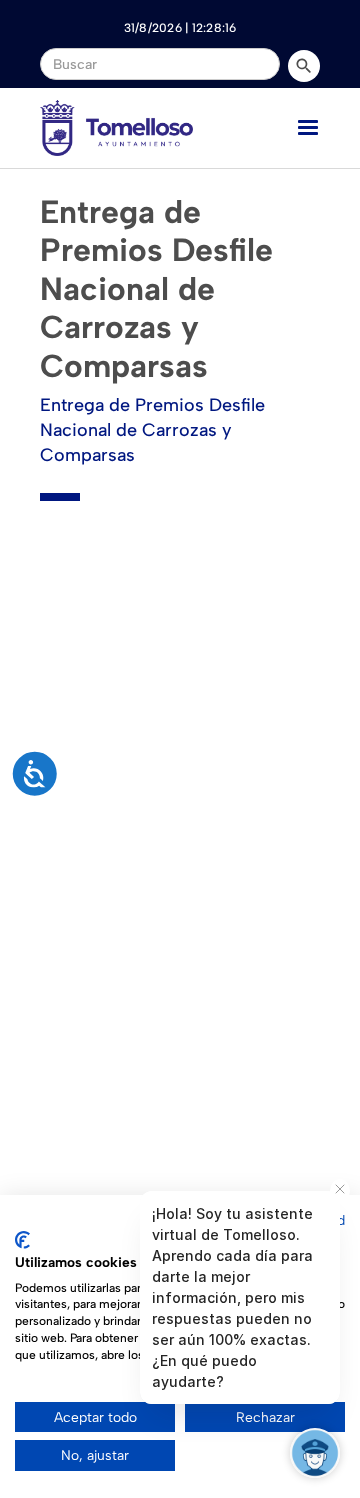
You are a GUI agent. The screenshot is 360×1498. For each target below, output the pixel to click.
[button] (308, 128)
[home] (116, 128)
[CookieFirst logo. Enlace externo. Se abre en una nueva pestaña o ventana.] (22, 1240)
